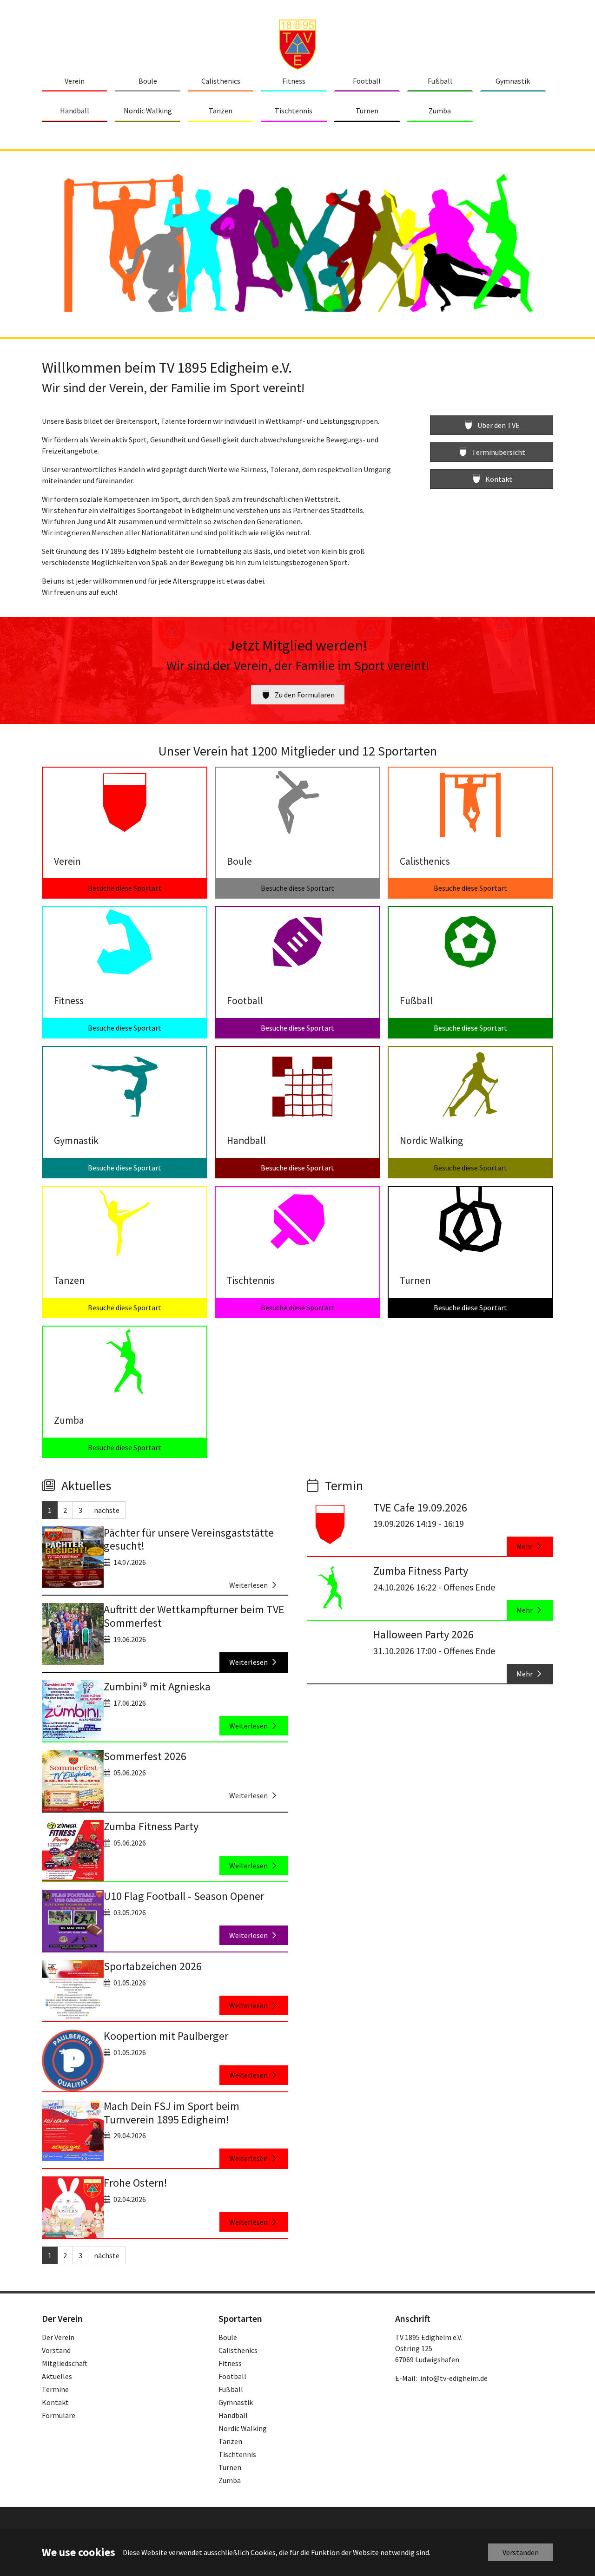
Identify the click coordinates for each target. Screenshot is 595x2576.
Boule (228, 2337)
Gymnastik (236, 2402)
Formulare (59, 2415)
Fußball (231, 2389)
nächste (107, 1510)
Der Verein (58, 2337)
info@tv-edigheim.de (454, 2378)
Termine (55, 2389)
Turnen (230, 2467)
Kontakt (55, 2402)
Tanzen (230, 2441)
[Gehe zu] (297, 44)
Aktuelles (57, 2376)
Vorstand (56, 2350)
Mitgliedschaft (65, 2363)
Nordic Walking (243, 2428)
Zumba (230, 2480)
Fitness (230, 2363)
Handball (233, 2415)
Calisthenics (238, 2350)
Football (232, 2376)
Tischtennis (237, 2454)
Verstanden (521, 2552)
